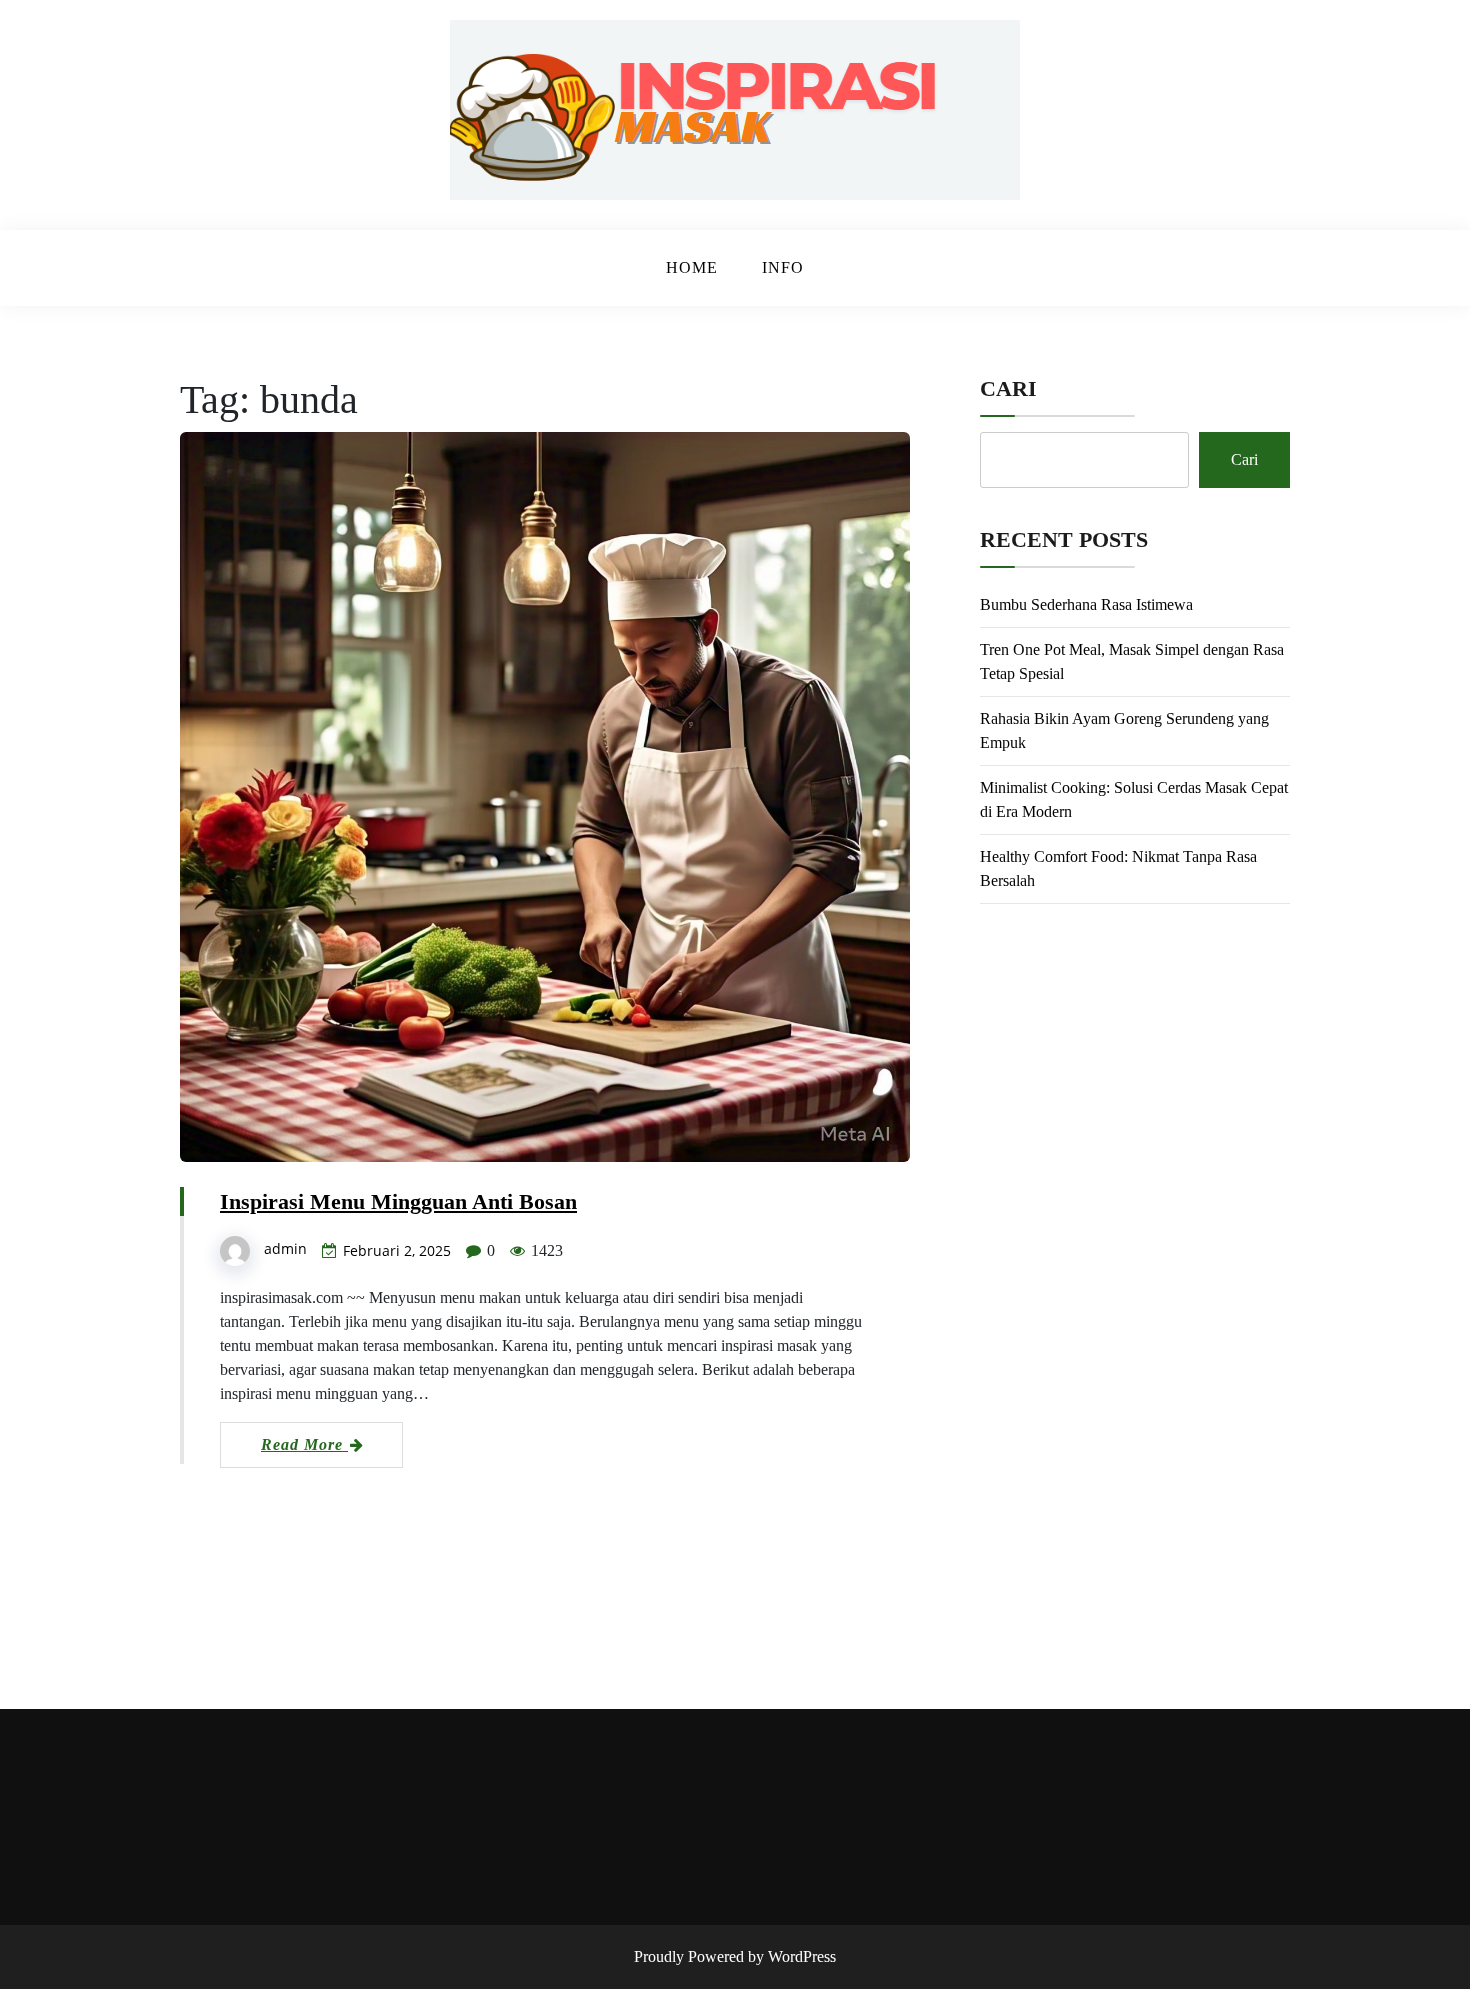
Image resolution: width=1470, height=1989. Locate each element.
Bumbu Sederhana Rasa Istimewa (1086, 604)
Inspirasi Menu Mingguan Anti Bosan (398, 1201)
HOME (692, 267)
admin (285, 1248)
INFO (783, 267)
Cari (1008, 388)
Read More (304, 1444)
